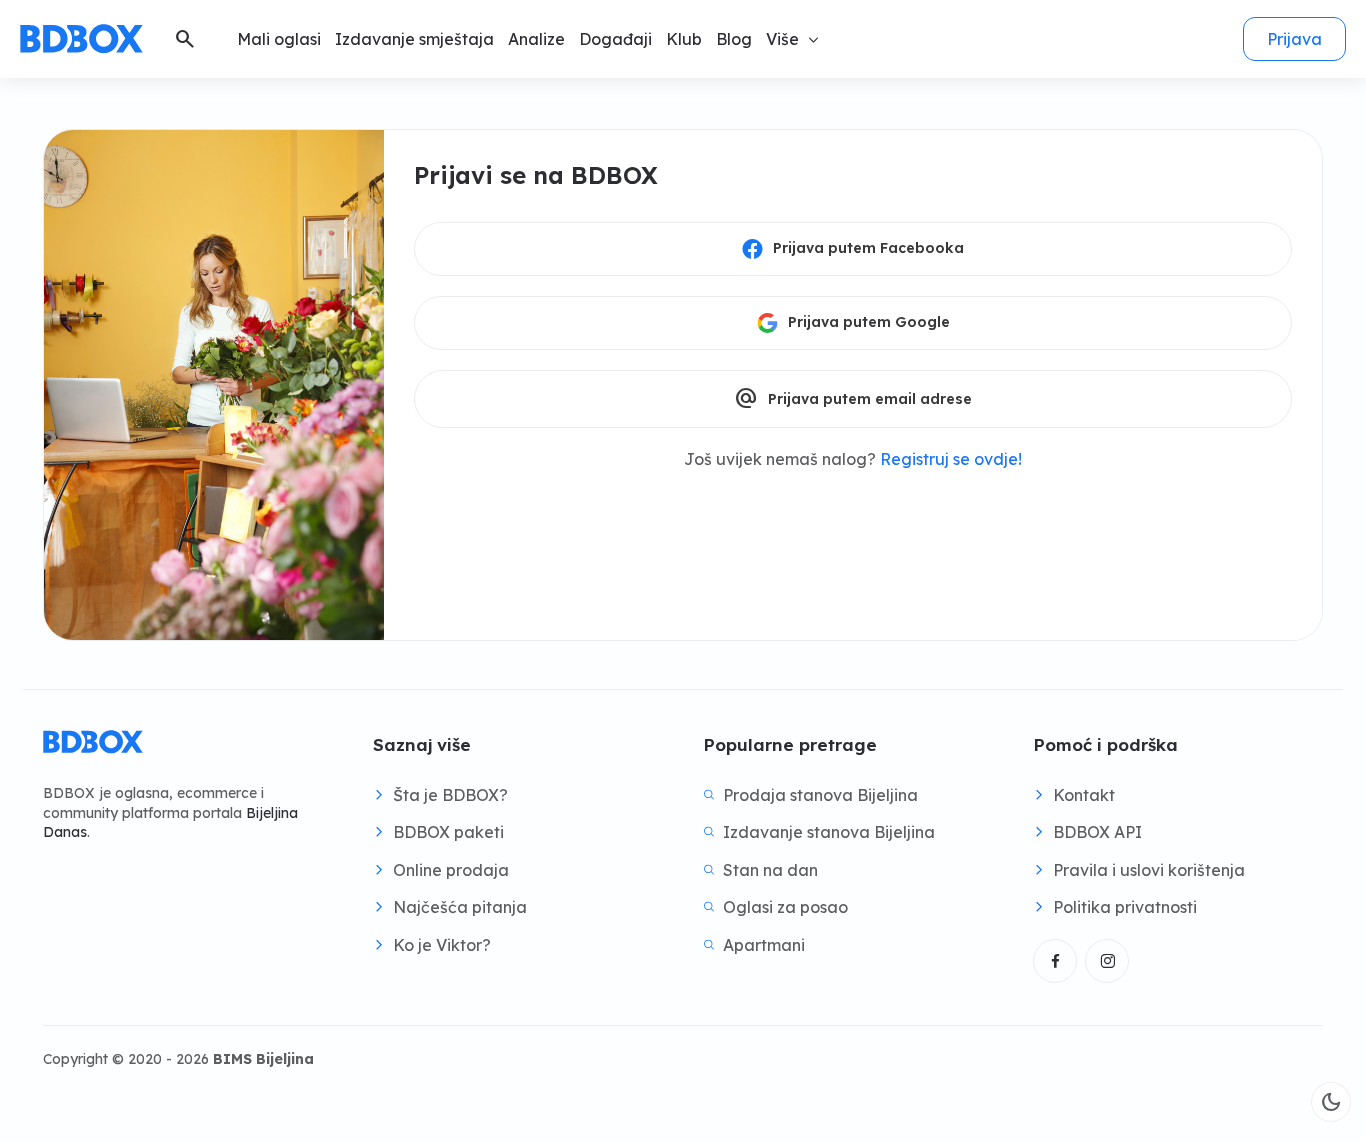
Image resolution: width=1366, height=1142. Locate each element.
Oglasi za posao (785, 907)
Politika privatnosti (1125, 907)
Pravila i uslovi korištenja (1149, 870)
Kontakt (1084, 795)
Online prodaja (451, 870)
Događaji (615, 39)
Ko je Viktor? (442, 945)
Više (782, 39)
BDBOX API (1097, 832)
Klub (684, 39)
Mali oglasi (279, 39)
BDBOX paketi (448, 832)
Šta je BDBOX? (450, 795)
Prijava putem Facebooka (868, 248)
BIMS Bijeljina (263, 1059)
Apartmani (764, 945)
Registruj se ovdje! (951, 459)
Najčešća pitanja (460, 907)
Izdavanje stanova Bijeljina (829, 832)
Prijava (1294, 39)
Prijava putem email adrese (853, 399)
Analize (536, 39)
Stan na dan (770, 870)
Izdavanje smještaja (414, 39)
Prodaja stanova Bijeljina (820, 795)
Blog (734, 39)
